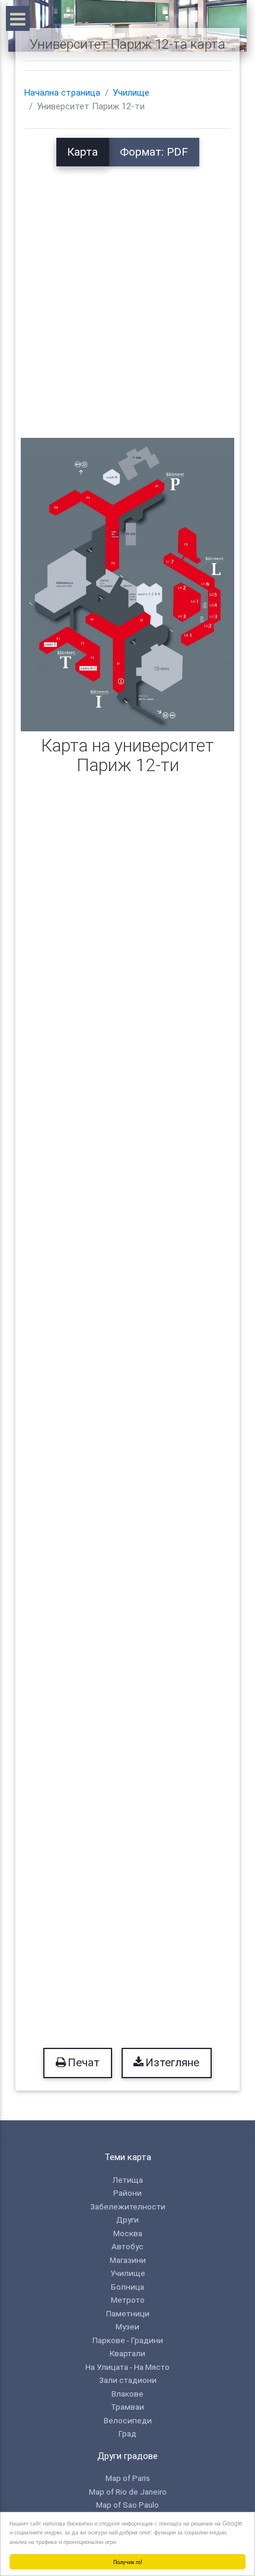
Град (128, 2433)
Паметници (128, 2313)
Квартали (128, 2353)
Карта (82, 152)
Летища (128, 2180)
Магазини (128, 2260)
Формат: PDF (154, 152)
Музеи (128, 2326)
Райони (128, 2193)
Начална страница (62, 93)
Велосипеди (128, 2420)
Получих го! (128, 2561)
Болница (128, 2287)
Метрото (128, 2300)
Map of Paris (128, 2478)
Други (128, 2220)
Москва (128, 2233)
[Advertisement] (128, 294)
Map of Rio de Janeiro (128, 2492)
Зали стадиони (128, 2380)
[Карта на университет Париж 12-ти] (128, 584)
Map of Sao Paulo (128, 2505)
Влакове (128, 2394)
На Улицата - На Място (128, 2367)
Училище (131, 93)
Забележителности (128, 2206)
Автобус (128, 2246)
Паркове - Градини (128, 2340)
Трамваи (128, 2407)
